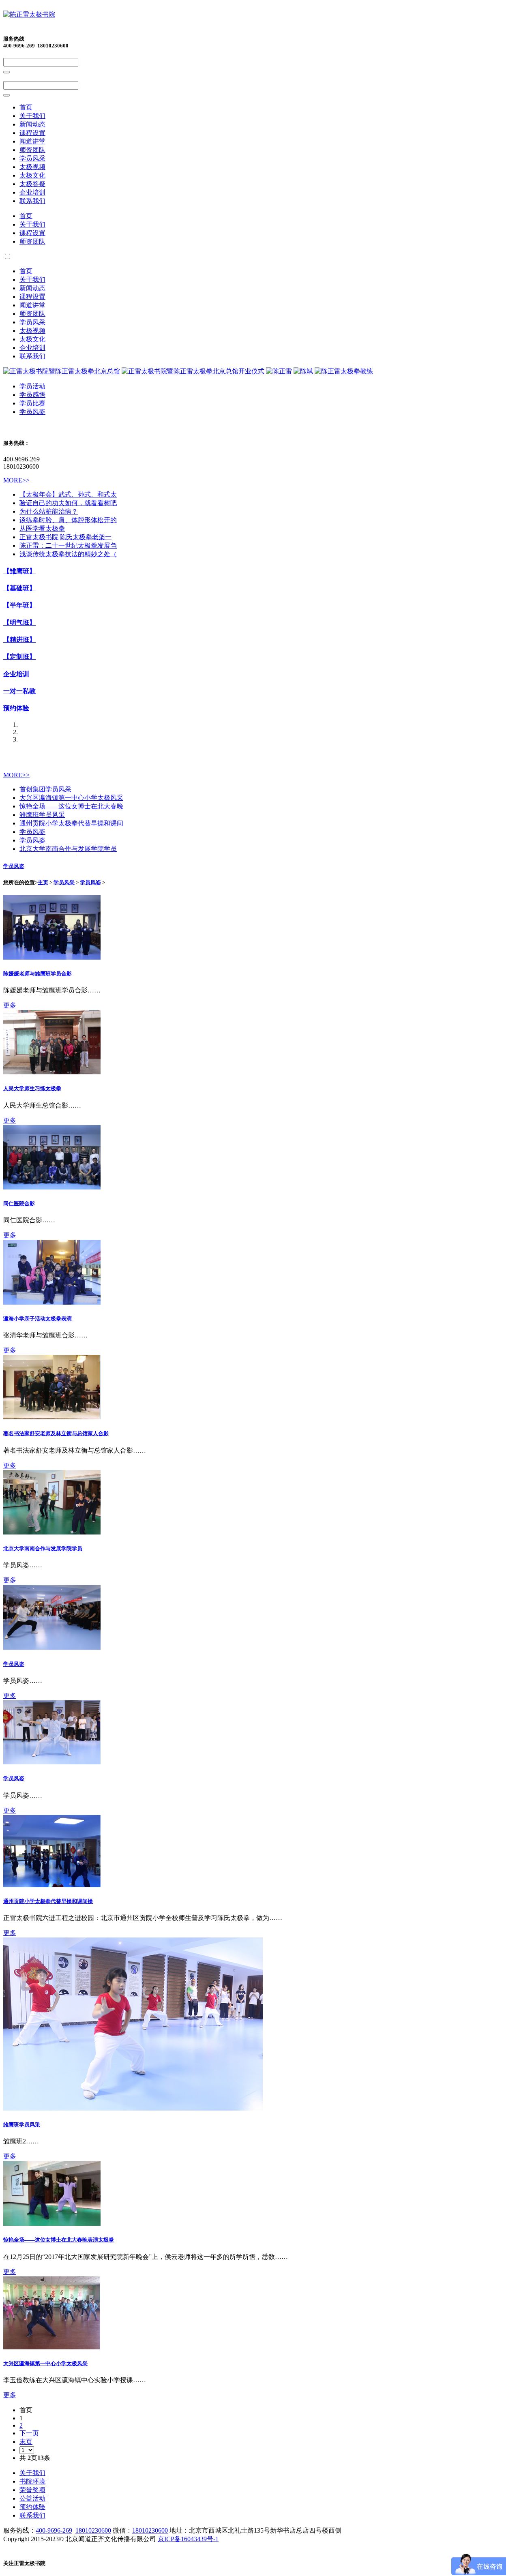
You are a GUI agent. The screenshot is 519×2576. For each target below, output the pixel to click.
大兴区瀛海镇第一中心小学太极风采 (71, 798)
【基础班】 (19, 588)
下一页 (29, 2433)
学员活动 (32, 386)
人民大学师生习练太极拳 (32, 1088)
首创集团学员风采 (45, 789)
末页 (26, 2442)
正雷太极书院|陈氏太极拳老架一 (65, 537)
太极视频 (32, 167)
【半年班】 (19, 605)
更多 (10, 1005)
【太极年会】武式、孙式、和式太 (68, 494)
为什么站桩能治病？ (49, 511)
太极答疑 (32, 184)
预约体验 (16, 708)
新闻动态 (32, 124)
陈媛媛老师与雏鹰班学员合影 (38, 974)
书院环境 (32, 2481)
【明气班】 (19, 623)
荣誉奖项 (32, 2490)
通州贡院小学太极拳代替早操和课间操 (48, 1901)
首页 (26, 107)
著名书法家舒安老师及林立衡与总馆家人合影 (56, 1433)
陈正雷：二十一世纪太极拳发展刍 (68, 545)
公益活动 (32, 2498)
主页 (43, 882)
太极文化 (32, 175)
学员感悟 (32, 395)
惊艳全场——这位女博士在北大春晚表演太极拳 (59, 2240)
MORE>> (16, 480)
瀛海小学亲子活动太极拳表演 (38, 1319)
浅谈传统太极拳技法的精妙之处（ (68, 554)
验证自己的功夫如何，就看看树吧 (68, 503)
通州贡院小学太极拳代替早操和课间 (71, 823)
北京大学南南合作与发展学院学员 (68, 849)
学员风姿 (32, 412)
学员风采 (32, 158)
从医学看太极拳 (42, 528)
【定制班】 (19, 657)
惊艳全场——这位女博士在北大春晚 (71, 806)
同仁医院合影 (19, 1203)
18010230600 (93, 2530)
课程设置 (32, 133)
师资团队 (32, 150)
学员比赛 (32, 403)
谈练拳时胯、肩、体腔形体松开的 (68, 520)
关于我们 (32, 116)
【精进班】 (19, 640)
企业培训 (32, 192)
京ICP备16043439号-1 (188, 2539)
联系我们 (32, 201)
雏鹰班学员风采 (42, 815)
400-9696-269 (54, 2530)
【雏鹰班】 (19, 571)
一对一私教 (19, 691)
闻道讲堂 (32, 141)
